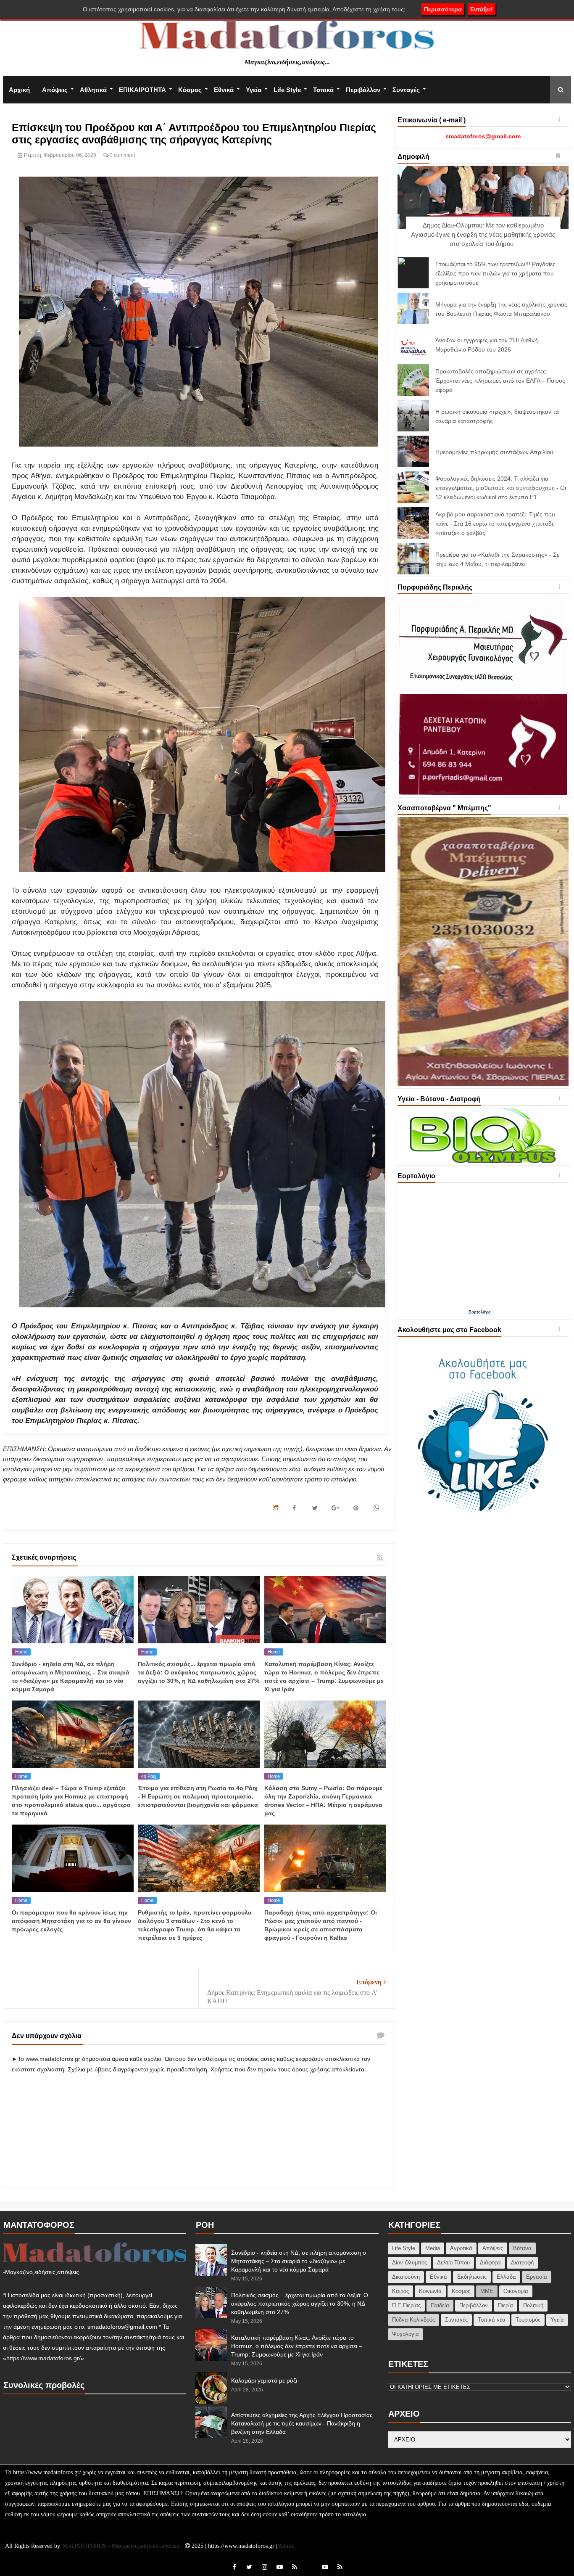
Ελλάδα (506, 2277)
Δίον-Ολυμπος (409, 2263)
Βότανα (522, 2248)
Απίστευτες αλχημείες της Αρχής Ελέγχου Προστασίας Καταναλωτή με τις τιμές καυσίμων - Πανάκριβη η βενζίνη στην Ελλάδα (302, 2423)
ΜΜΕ (487, 2291)
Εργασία (537, 2277)
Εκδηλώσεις (472, 2277)
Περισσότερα (443, 9)
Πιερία (506, 2305)
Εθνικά (224, 90)
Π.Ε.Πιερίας (406, 2305)
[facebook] (234, 2567)
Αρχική (19, 90)
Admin (286, 2546)
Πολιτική (533, 2305)
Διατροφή (522, 2263)
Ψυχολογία (405, 2334)
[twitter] (249, 2567)
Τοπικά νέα (492, 2320)
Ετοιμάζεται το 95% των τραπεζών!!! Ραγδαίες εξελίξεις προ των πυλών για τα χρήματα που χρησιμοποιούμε (495, 273)
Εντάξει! (482, 9)
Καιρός (400, 2291)
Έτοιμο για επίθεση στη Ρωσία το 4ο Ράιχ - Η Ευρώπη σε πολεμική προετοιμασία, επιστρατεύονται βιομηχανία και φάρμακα (198, 1796)
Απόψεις (55, 90)
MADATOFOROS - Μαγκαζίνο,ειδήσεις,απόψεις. (123, 2546)
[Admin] (310, 2562)
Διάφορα (490, 2263)
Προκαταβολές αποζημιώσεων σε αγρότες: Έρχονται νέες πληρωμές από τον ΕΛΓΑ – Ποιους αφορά (500, 381)
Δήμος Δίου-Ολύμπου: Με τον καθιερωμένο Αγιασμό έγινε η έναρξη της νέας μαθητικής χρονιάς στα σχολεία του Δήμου (483, 234)
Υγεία (254, 90)
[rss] (295, 2567)
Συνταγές (406, 90)
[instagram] (264, 2567)
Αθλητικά (93, 90)
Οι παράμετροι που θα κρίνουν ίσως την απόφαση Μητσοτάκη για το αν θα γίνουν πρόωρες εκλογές (71, 1921)
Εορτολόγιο (480, 1312)
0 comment (122, 155)
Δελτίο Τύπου (453, 2263)
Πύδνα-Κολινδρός (413, 2320)
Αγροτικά (461, 2248)
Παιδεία (440, 2305)
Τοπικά (323, 90)
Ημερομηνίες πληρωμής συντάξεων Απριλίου (494, 452)
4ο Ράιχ (149, 1776)
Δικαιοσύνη (406, 2277)
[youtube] (279, 2567)
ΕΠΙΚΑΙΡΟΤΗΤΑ (142, 90)
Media (433, 2248)
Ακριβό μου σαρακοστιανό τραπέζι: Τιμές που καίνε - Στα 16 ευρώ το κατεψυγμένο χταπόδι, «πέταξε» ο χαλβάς (495, 524)
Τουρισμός (528, 2320)
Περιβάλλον (363, 90)
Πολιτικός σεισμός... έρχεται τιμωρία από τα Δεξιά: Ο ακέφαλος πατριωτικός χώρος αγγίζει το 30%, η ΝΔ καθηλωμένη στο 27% (199, 1672)
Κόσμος (190, 90)
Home (21, 1652)
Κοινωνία (430, 2291)
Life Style (287, 90)
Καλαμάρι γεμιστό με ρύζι (264, 2380)
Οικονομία (516, 2291)
